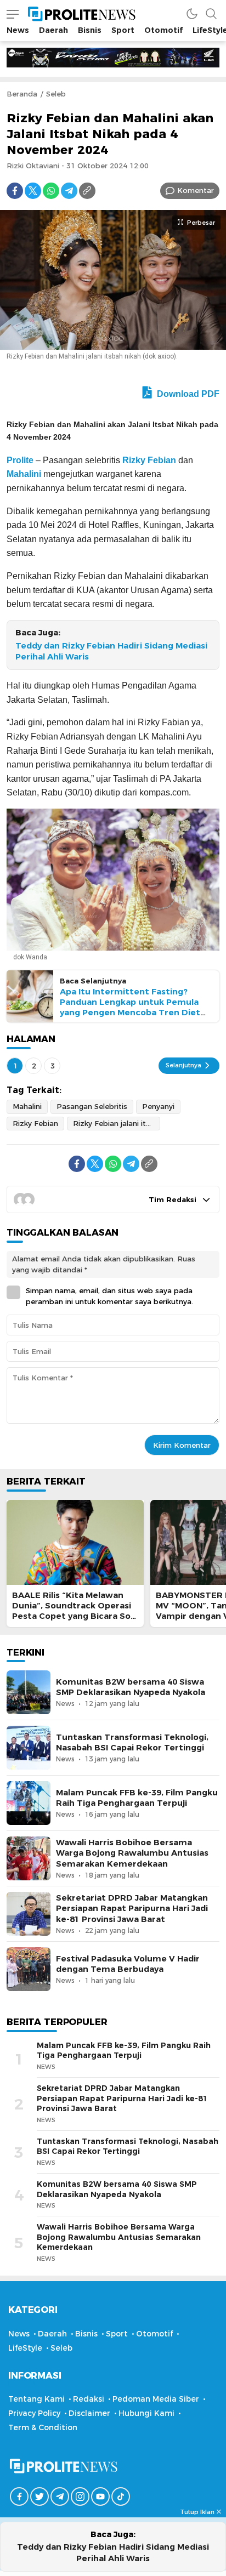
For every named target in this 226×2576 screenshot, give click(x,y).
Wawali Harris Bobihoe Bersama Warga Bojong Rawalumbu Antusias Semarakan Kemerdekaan (132, 1853)
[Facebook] (15, 191)
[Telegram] (69, 191)
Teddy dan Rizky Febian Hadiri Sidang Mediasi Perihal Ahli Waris (111, 652)
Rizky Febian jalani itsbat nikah (117, 1123)
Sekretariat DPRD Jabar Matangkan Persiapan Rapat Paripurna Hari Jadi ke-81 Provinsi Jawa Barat (132, 1908)
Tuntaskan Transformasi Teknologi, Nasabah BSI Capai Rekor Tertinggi (132, 1742)
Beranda (22, 94)
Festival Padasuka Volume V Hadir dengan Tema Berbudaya (128, 1964)
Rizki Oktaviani (33, 166)
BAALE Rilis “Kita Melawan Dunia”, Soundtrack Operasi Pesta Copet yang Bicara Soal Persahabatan (75, 1611)
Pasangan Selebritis (92, 1106)
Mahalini (24, 474)
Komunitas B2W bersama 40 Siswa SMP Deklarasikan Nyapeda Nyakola (131, 1687)
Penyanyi (158, 1106)
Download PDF (187, 394)
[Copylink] (87, 191)
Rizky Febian (149, 460)
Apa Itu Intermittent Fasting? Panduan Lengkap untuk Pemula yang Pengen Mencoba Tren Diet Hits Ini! (130, 1008)
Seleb (56, 94)
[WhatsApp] (51, 191)
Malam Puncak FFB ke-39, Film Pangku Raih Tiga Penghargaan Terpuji (137, 1798)
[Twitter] (33, 191)
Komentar (196, 190)
